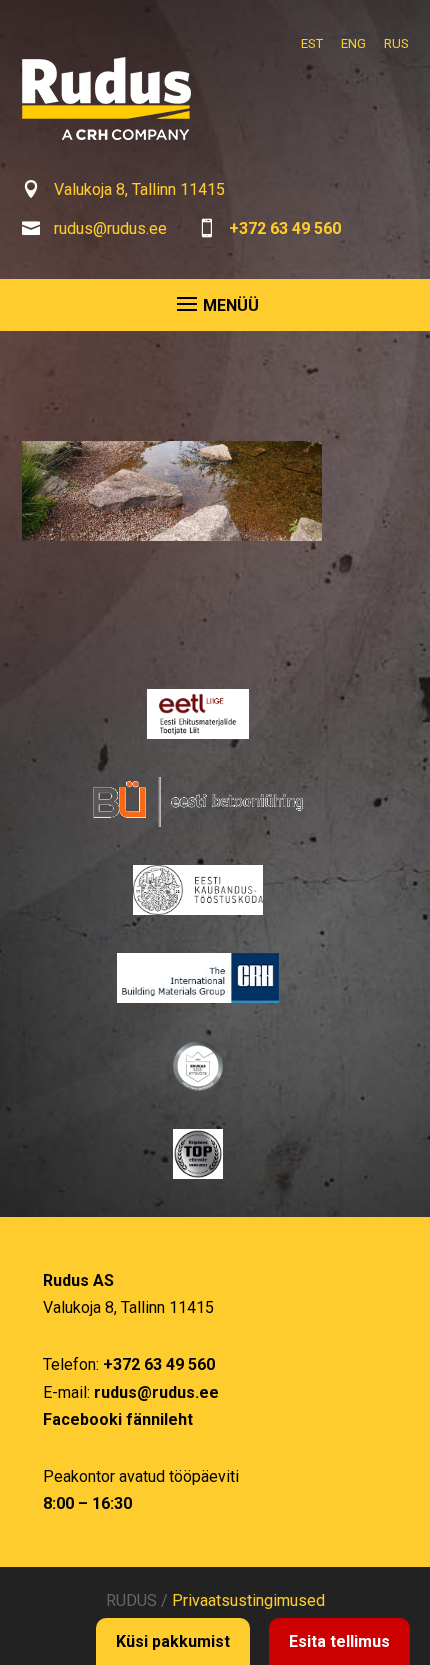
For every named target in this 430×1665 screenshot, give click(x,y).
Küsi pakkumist (173, 1641)
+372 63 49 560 (285, 228)
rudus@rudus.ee (110, 228)
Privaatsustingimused (248, 1600)
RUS (396, 43)
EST (312, 43)
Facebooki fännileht (118, 1419)
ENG (353, 43)
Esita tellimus (339, 1641)
